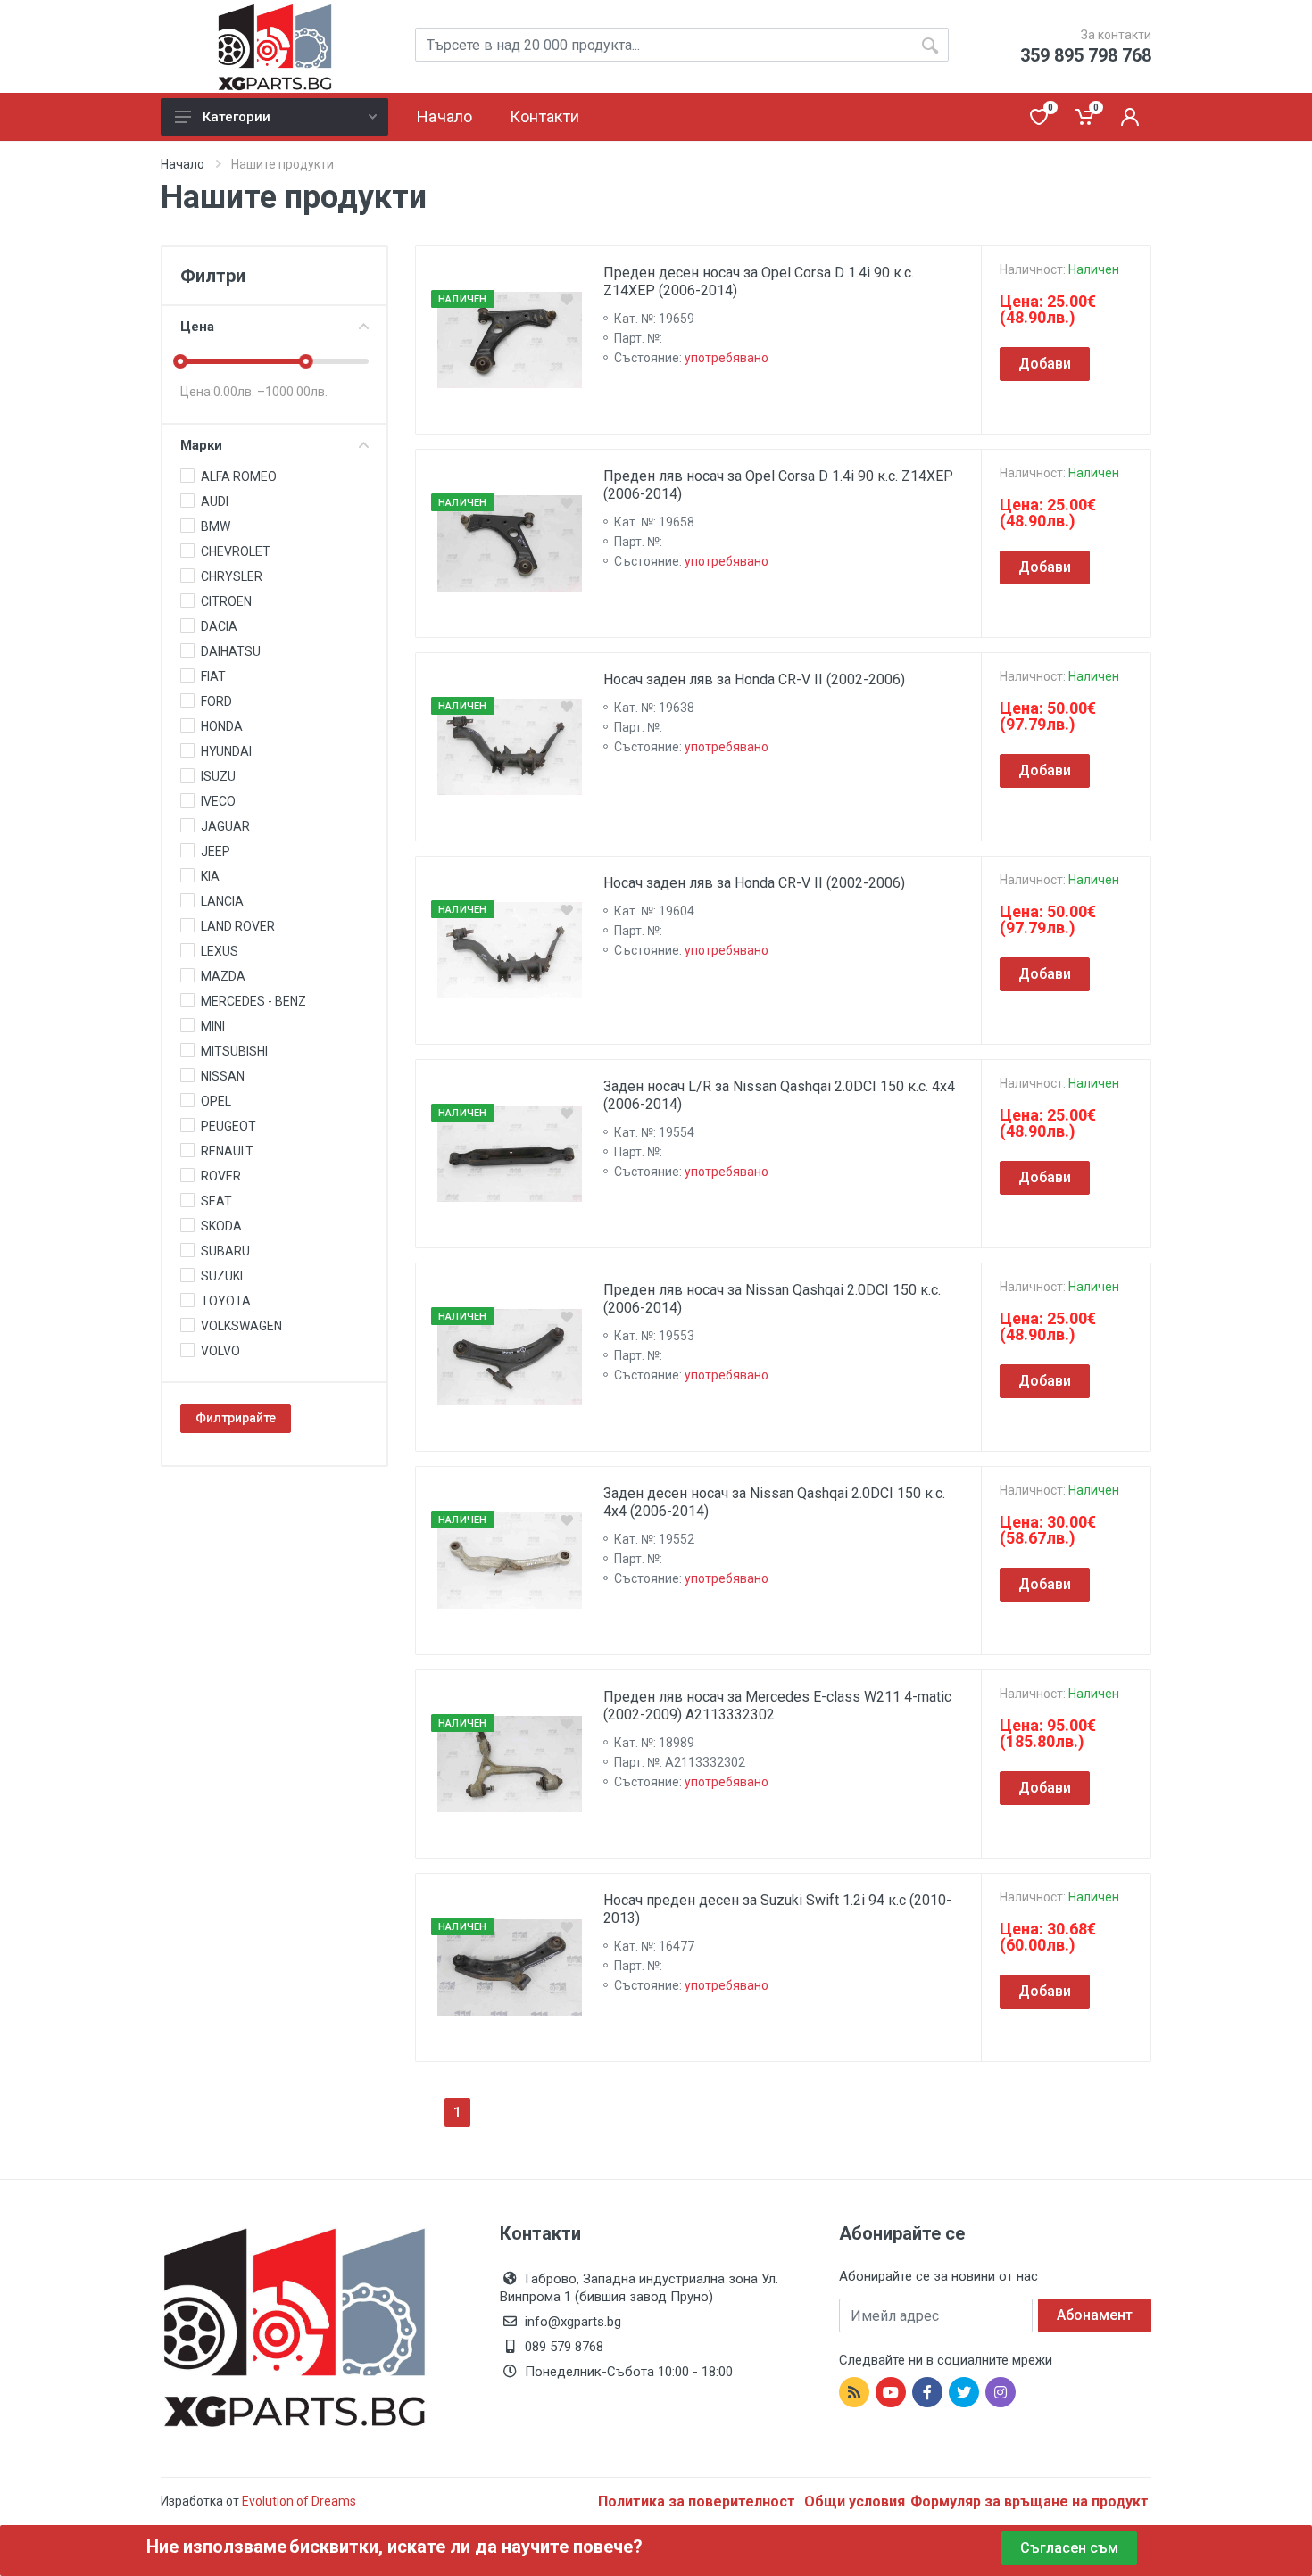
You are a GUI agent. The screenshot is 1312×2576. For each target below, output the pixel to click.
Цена (197, 327)
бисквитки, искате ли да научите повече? (466, 2547)
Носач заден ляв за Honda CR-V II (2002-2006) (754, 679)
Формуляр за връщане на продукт (1030, 2501)
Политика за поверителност (698, 2501)
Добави (1045, 364)
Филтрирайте (236, 1418)
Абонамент (1095, 2315)
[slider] (180, 361)
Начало (183, 164)
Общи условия (855, 2501)
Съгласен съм (1069, 2548)
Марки (201, 445)
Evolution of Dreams (298, 2501)
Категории (237, 117)
